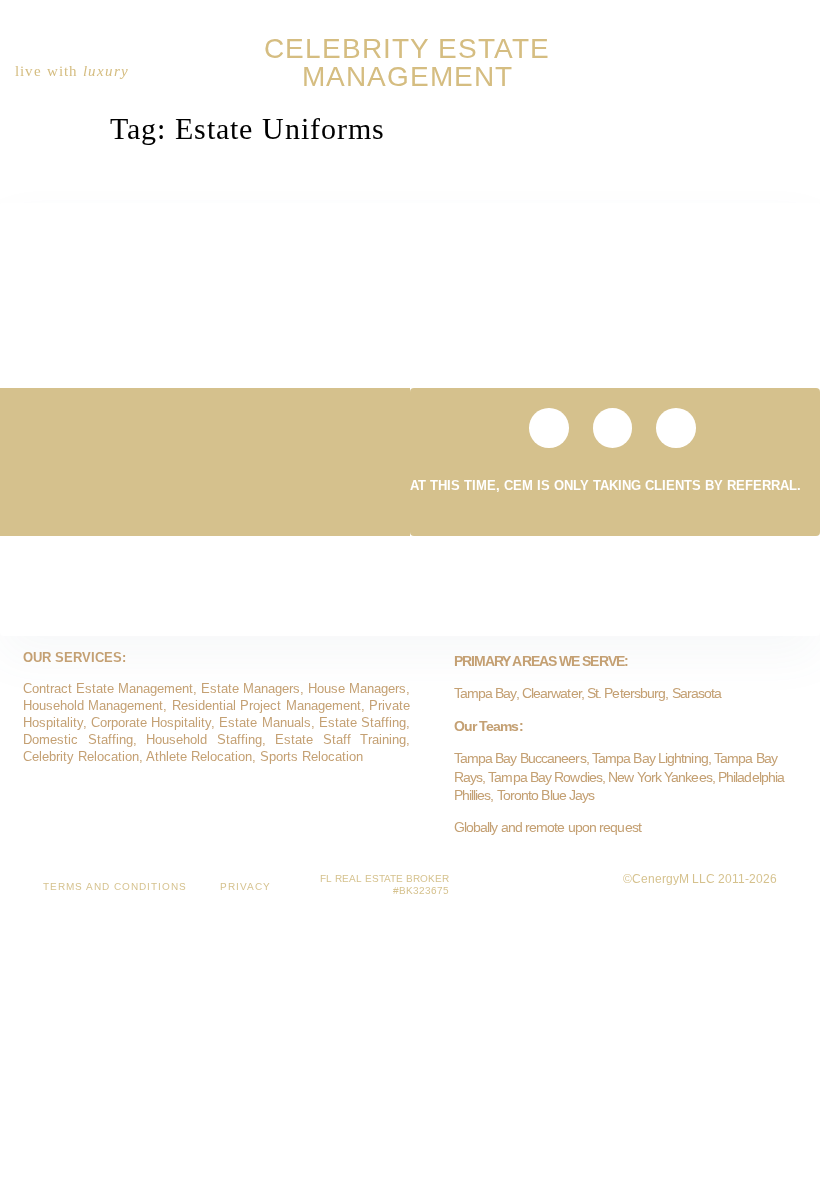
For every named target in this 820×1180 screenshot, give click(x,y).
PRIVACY (245, 886)
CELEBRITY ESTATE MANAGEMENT (407, 62)
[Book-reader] (720, 71)
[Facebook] (784, 71)
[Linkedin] (752, 71)
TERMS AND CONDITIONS (115, 886)
